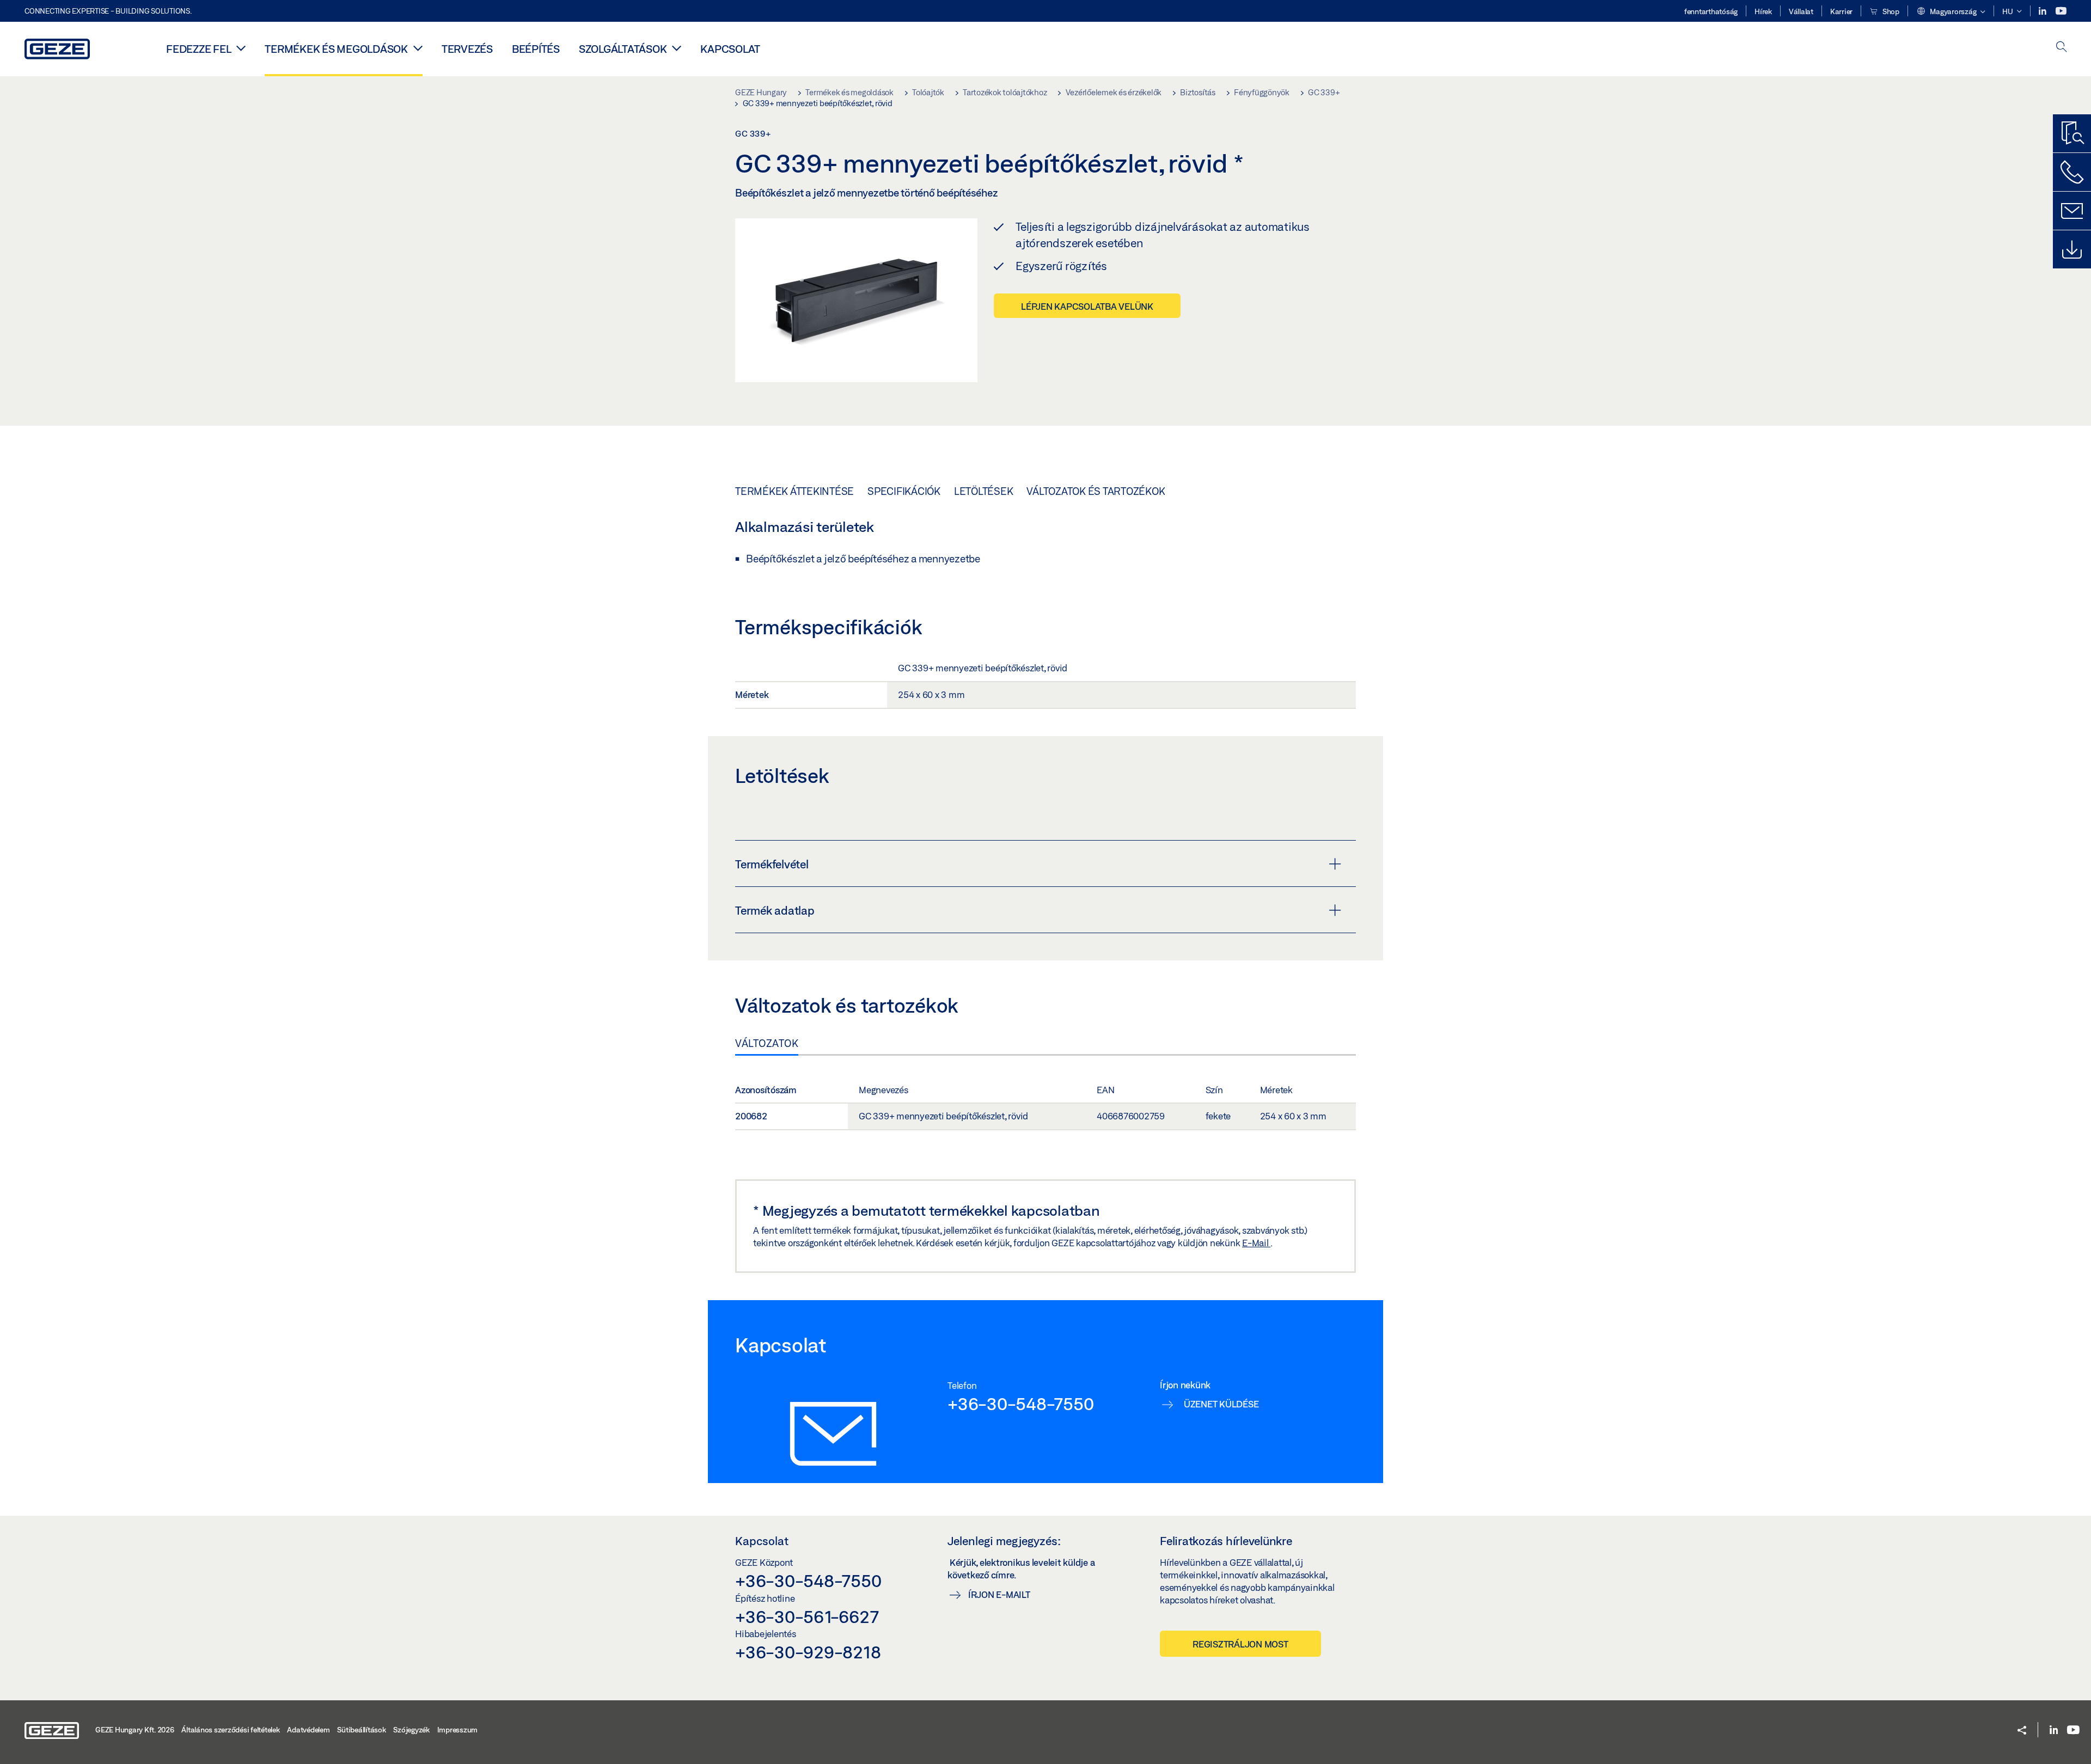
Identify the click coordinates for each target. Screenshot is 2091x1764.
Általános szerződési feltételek (230, 1730)
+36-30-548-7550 (1020, 1404)
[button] (1951, 12)
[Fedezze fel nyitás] (241, 48)
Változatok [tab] (767, 1043)
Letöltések (984, 491)
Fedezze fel (198, 49)
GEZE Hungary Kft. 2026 (135, 1730)
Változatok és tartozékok (1096, 491)
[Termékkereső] (2072, 133)
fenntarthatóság (1711, 11)
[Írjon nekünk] (2072, 211)
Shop (1890, 11)
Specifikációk (904, 491)
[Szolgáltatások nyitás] (677, 48)
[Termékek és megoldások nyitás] (418, 48)
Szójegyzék (411, 1730)
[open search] (2062, 48)
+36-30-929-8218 (808, 1652)
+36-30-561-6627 (807, 1616)
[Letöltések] (2072, 249)
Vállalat (1801, 11)
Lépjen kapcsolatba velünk (1087, 306)
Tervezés (467, 49)
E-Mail (1256, 1243)
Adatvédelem (308, 1730)
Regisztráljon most (1240, 1644)
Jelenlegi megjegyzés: (1004, 1541)
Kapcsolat (730, 49)
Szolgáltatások (623, 49)
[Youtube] (2061, 11)
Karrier (1841, 11)
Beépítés (536, 49)
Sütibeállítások (361, 1730)
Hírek (1763, 11)
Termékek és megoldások (336, 49)
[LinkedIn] (2043, 11)
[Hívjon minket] (2072, 172)
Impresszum (458, 1730)
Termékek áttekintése (794, 491)
